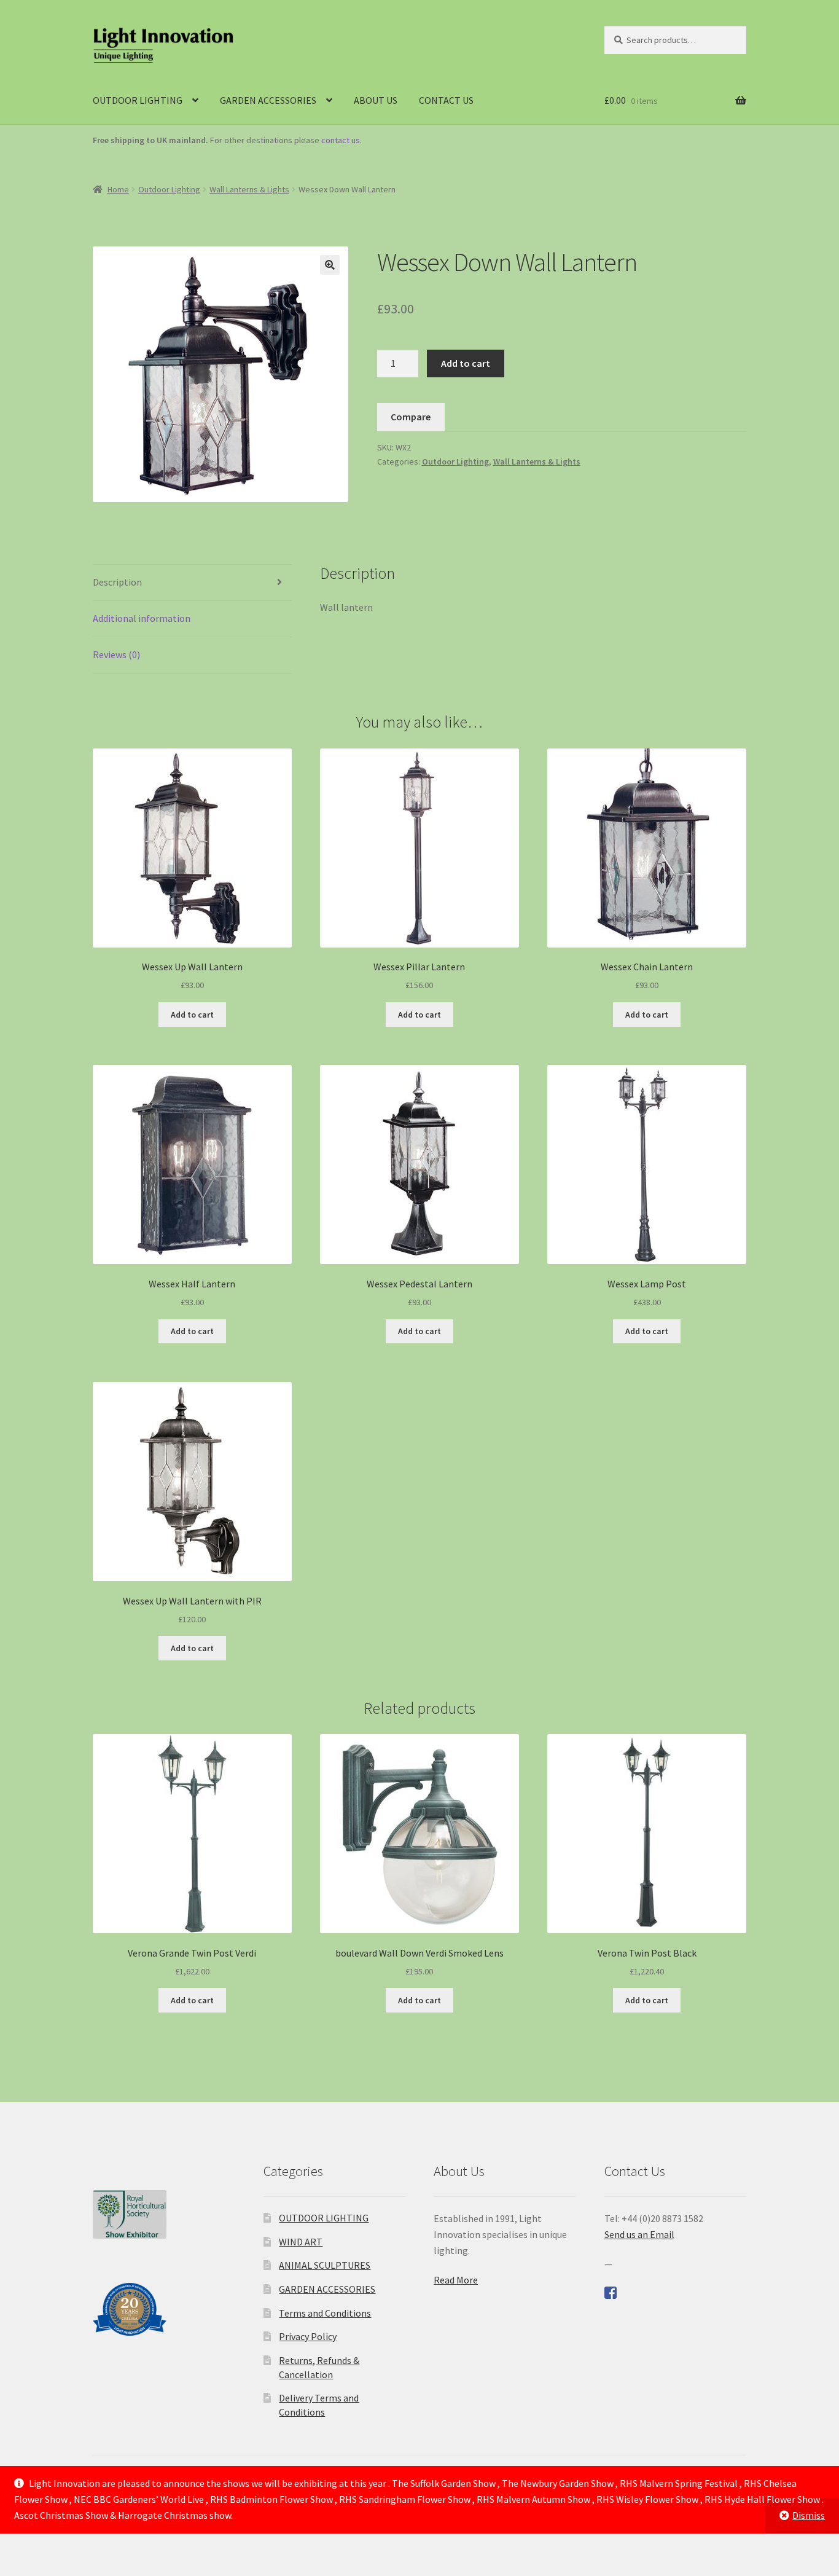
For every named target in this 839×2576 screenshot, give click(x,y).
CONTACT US (446, 100)
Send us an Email (639, 2234)
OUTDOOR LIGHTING (138, 100)
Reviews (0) (116, 654)
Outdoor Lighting (169, 189)
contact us (341, 140)
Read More (456, 2280)
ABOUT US (376, 100)
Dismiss (809, 2515)
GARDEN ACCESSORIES (268, 100)
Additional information (142, 618)
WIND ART (301, 2242)
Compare (411, 417)
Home (118, 189)
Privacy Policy (308, 2336)
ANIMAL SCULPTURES (325, 2265)
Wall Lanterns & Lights (249, 189)
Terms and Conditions (325, 2313)
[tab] (192, 583)
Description (117, 582)
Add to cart (466, 363)
